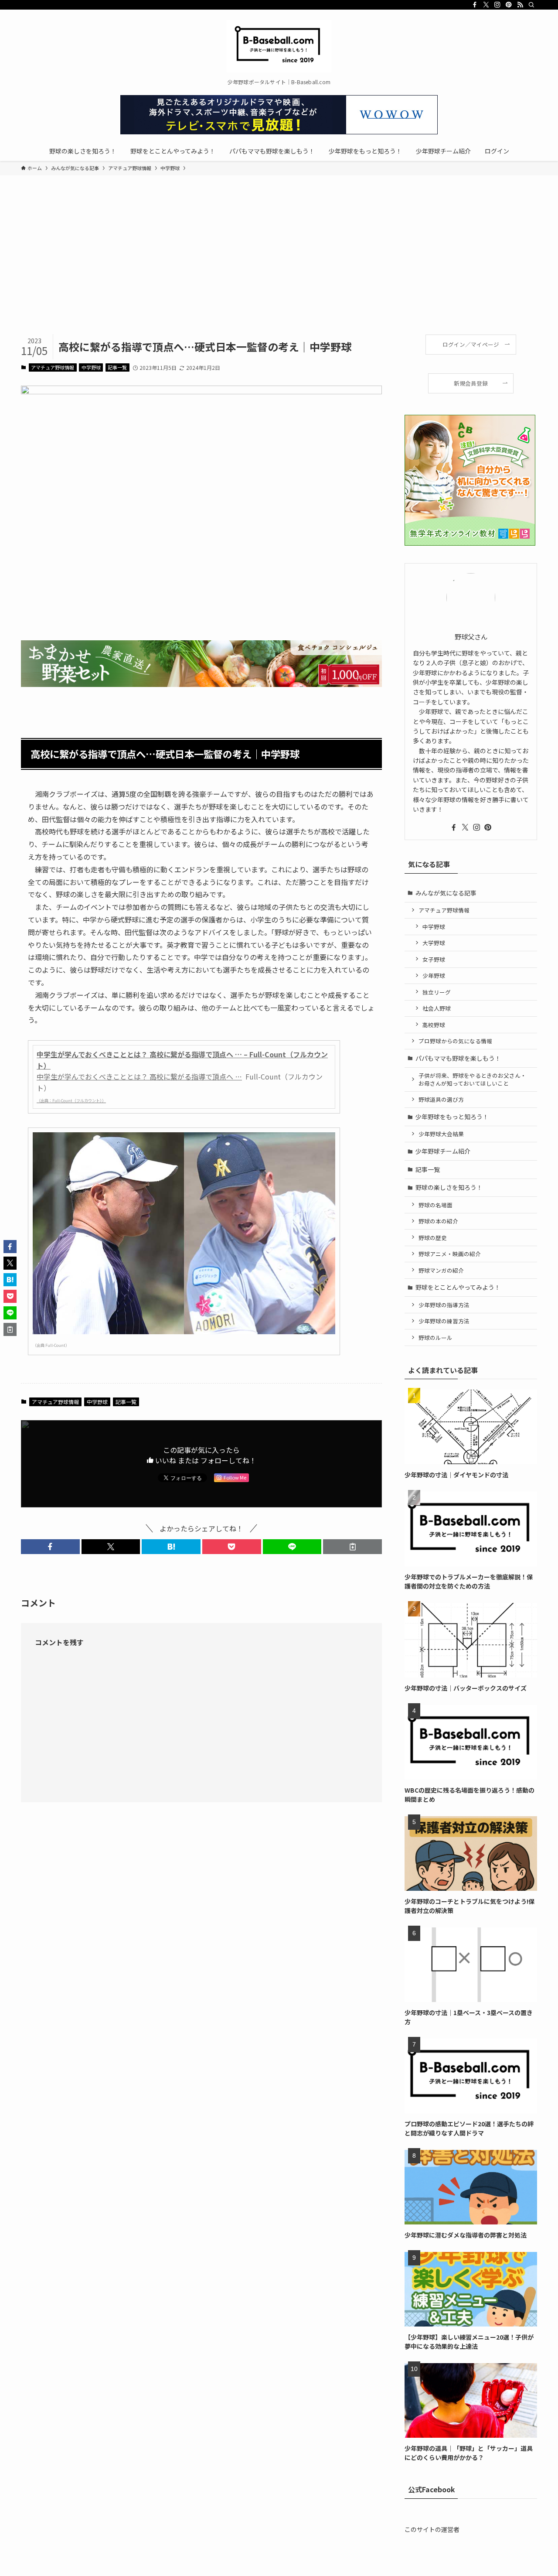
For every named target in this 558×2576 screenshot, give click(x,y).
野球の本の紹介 (438, 1221)
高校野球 (434, 1025)
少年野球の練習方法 (444, 1321)
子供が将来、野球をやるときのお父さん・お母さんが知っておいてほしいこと (472, 1079)
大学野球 (434, 943)
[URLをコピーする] (352, 1547)
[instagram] (497, 5)
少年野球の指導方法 (444, 1305)
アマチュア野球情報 (53, 367)
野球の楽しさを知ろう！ (449, 1187)
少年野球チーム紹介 (443, 1151)
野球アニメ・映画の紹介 (450, 1254)
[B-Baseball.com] (279, 46)
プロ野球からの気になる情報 (455, 1041)
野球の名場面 (436, 1205)
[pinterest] (509, 5)
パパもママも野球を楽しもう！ (458, 1058)
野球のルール (436, 1338)
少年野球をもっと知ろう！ (452, 1117)
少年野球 (434, 975)
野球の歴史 (433, 1238)
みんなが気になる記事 (446, 893)
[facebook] (475, 5)
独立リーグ (437, 992)
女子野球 (434, 959)
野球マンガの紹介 (441, 1270)
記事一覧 (117, 367)
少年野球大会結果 (441, 1134)
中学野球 (91, 367)
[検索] (531, 5)
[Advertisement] (279, 269)
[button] (50, 1547)
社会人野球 (437, 1008)
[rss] (520, 5)
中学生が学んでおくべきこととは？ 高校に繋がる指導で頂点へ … (139, 1076)
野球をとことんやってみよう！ (458, 1287)
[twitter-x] (486, 5)
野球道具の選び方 (441, 1099)
